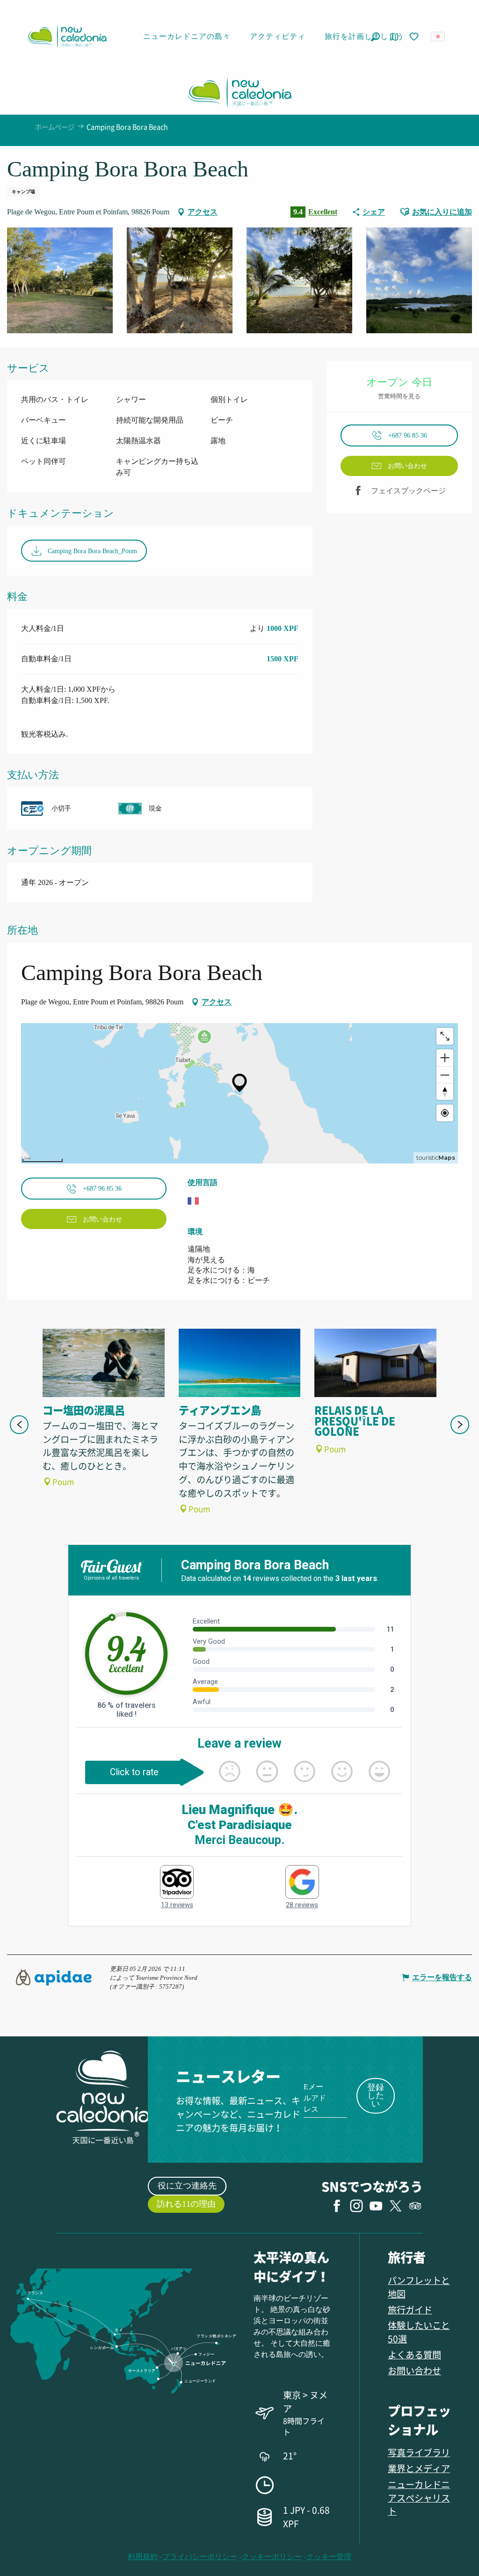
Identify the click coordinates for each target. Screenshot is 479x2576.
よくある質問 (414, 2354)
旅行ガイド (410, 2309)
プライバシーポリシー (200, 2557)
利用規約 (143, 2557)
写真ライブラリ (419, 2452)
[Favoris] (415, 37)
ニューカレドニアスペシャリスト (419, 2498)
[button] (375, 37)
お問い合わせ (414, 2370)
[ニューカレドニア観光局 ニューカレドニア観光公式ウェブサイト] (67, 37)
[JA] (439, 37)
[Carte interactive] (394, 37)
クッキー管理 (329, 2557)
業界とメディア (419, 2468)
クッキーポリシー (272, 2557)
